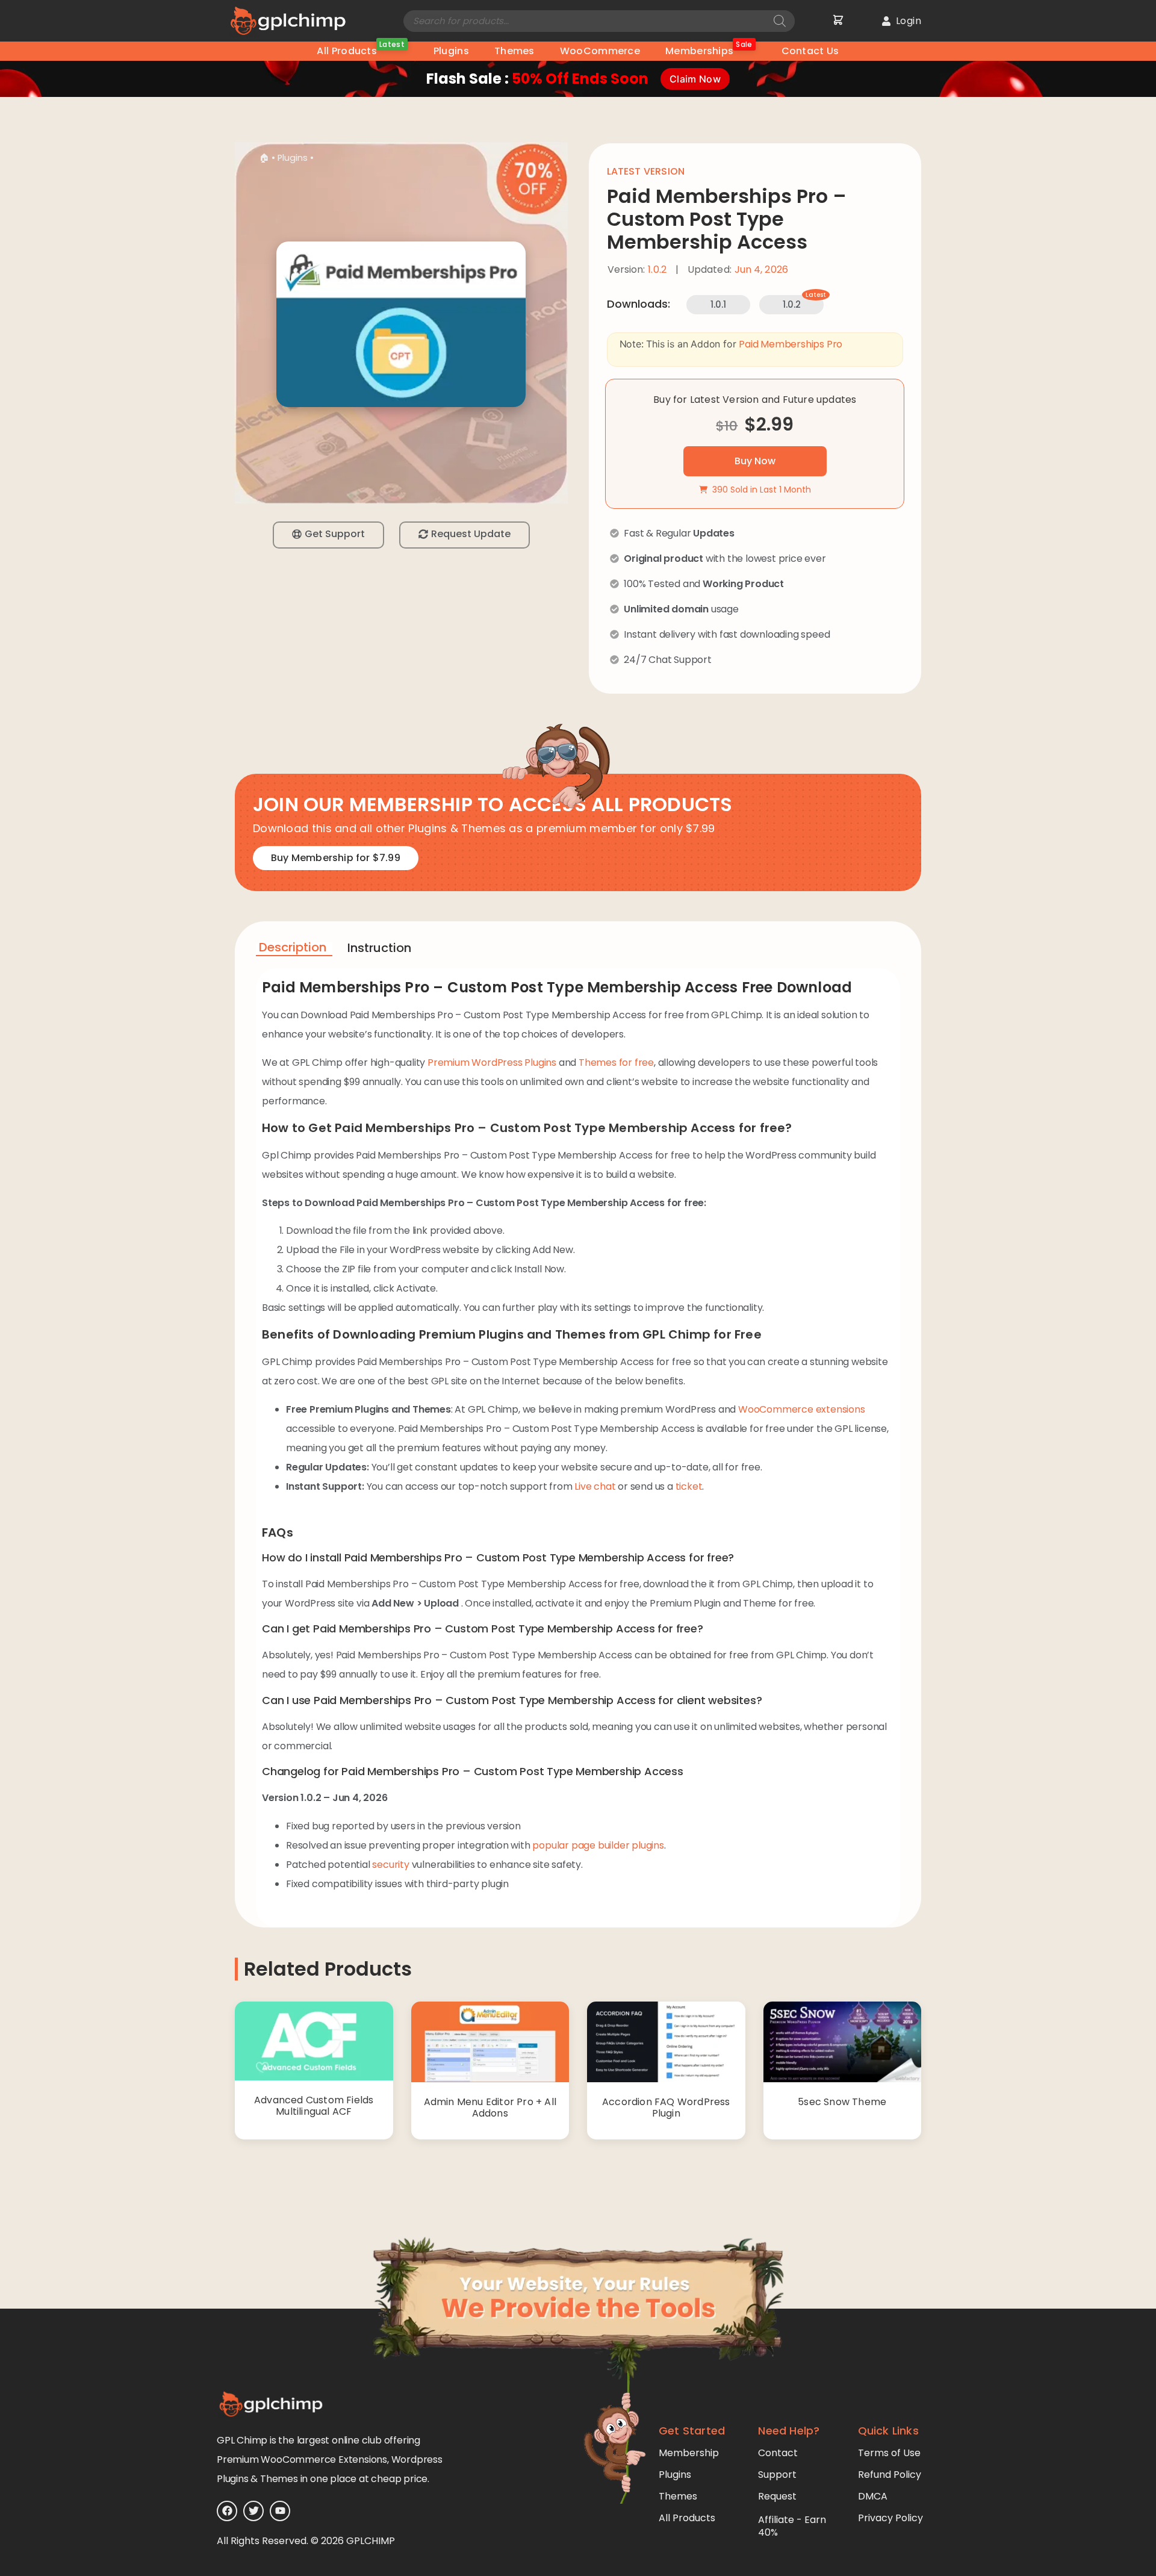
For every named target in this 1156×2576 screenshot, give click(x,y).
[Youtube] (280, 2511)
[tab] (294, 949)
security (390, 1865)
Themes (514, 51)
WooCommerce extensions (802, 1409)
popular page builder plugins (598, 1845)
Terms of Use (889, 2453)
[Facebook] (227, 2511)
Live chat (595, 1486)
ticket (689, 1486)
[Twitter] (253, 2511)
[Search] (780, 21)
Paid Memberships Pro (791, 344)
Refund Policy (890, 2475)
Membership (689, 2453)
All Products (360, 50)
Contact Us (810, 51)
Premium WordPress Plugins (492, 1062)
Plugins (451, 51)
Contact (778, 2453)
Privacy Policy (890, 2518)
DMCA (873, 2496)
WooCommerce (600, 51)
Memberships (709, 50)
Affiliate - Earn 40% (792, 2526)
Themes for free (616, 1062)
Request (777, 2496)
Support (777, 2475)
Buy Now (755, 461)
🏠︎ (264, 158)
